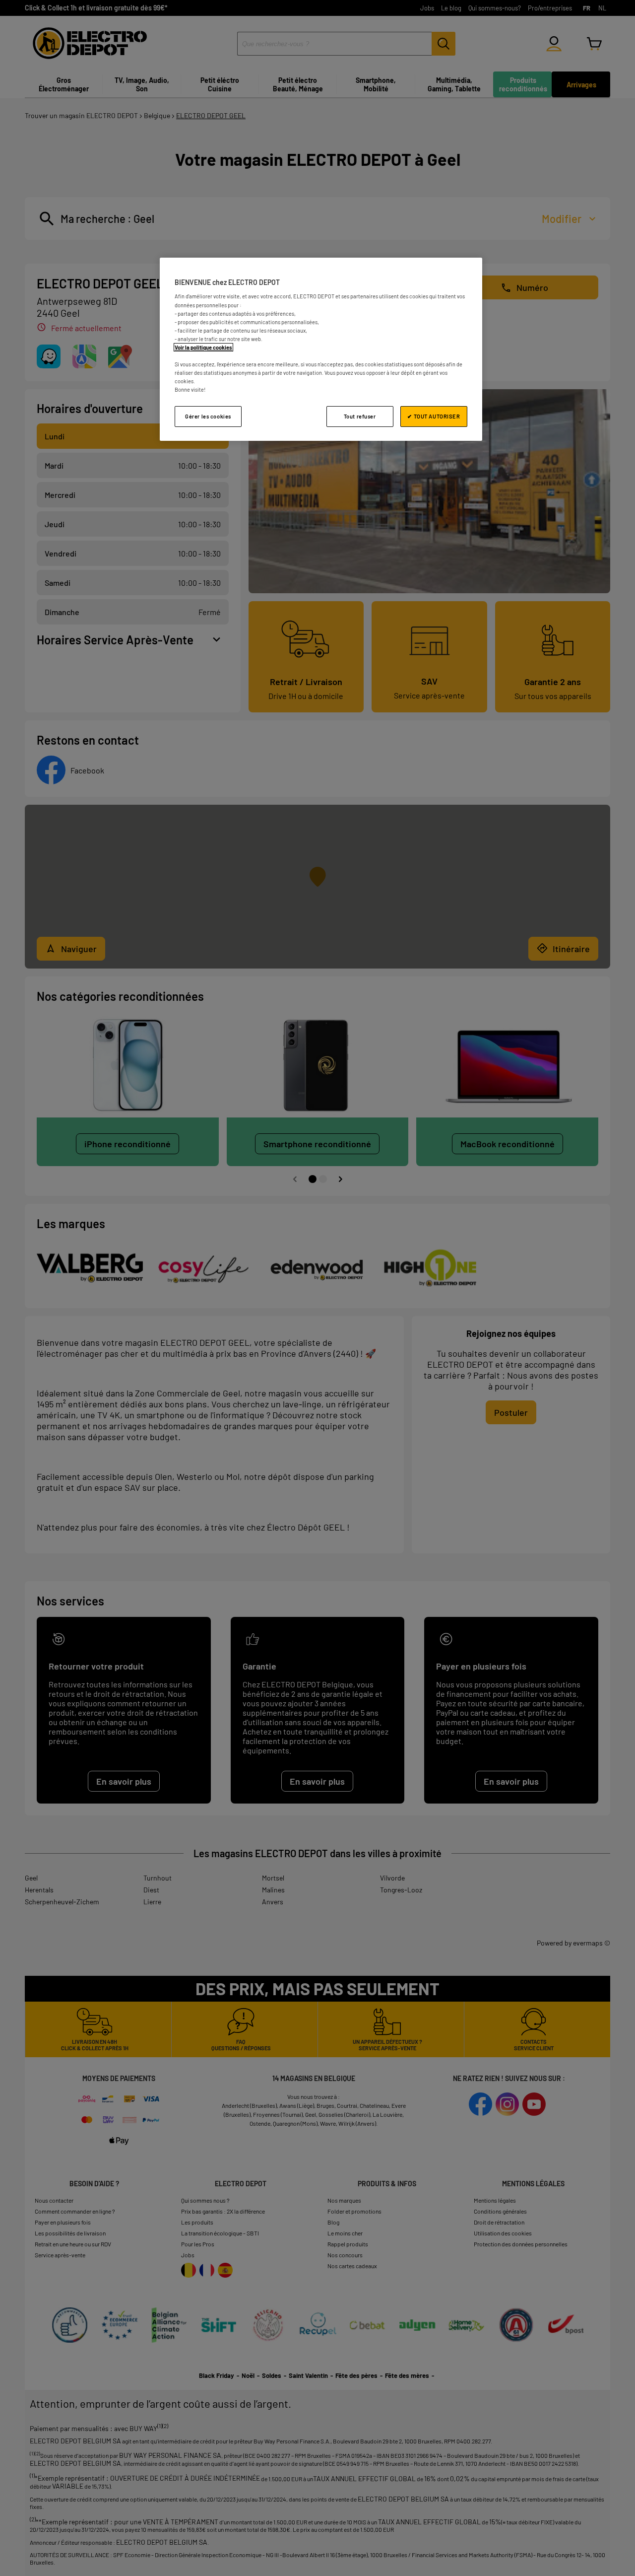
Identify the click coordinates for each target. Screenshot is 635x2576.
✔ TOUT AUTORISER (434, 416)
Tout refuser (360, 416)
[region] (321, 349)
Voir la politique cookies (203, 347)
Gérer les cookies (208, 416)
